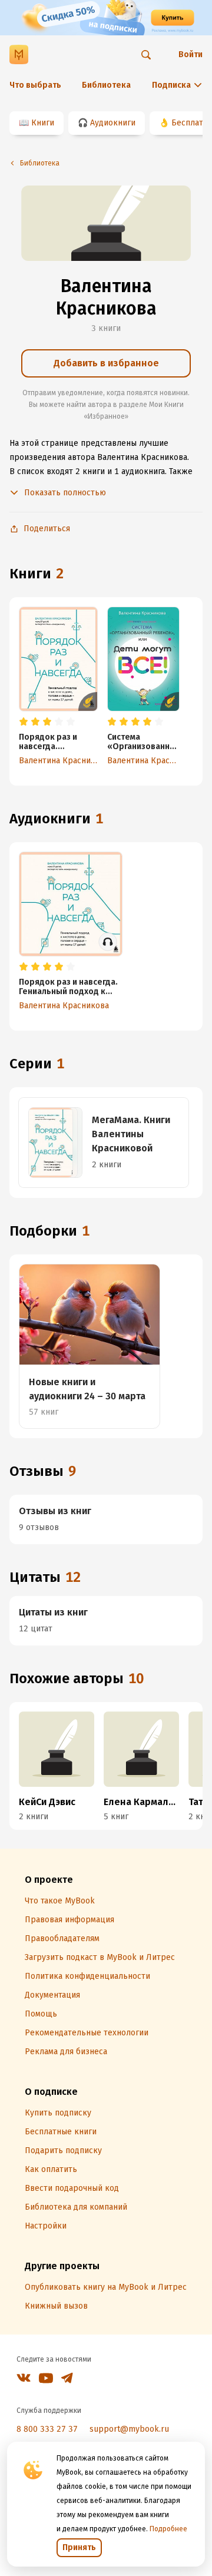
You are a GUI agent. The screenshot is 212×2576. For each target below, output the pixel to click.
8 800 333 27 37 (47, 2429)
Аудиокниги (113, 123)
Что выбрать (35, 85)
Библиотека (106, 85)
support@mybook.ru (129, 2429)
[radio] (24, 722)
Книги (43, 123)
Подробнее (168, 2529)
